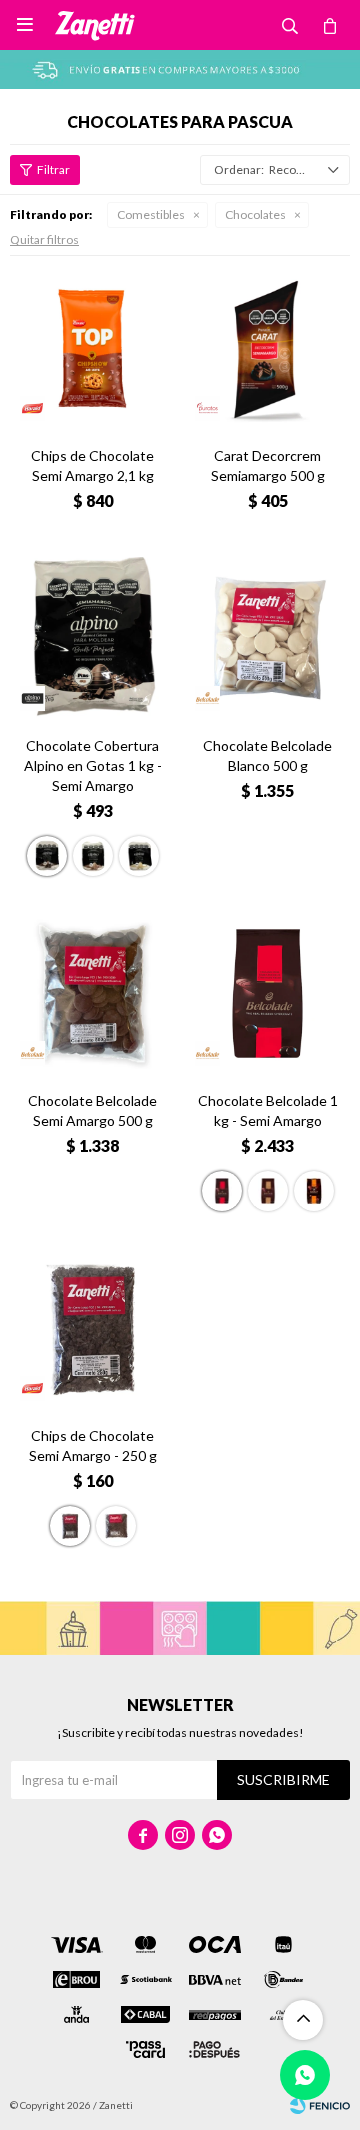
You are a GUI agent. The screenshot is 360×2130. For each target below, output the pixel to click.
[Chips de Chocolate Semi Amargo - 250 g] (92, 1328)
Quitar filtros (44, 239)
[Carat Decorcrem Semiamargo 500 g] (267, 348)
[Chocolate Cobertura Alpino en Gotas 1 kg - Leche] (93, 856)
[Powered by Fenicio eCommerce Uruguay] (320, 2105)
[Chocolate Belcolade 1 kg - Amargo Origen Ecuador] (268, 1191)
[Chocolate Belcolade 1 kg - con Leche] (314, 1191)
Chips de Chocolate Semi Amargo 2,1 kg (92, 465)
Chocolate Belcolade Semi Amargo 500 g (92, 1110)
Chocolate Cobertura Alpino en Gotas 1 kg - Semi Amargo (93, 765)
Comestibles (151, 214)
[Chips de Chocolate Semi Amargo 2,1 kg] (92, 348)
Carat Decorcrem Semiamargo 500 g (268, 465)
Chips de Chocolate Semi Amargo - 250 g (93, 1445)
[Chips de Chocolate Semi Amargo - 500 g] (116, 1526)
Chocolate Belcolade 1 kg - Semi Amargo (268, 1110)
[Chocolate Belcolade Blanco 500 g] (267, 638)
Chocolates (255, 214)
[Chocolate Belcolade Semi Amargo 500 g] (92, 993)
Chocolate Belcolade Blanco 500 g (267, 755)
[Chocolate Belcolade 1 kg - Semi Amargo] (267, 993)
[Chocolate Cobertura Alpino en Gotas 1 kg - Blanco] (139, 856)
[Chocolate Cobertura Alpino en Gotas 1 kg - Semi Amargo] (92, 638)
